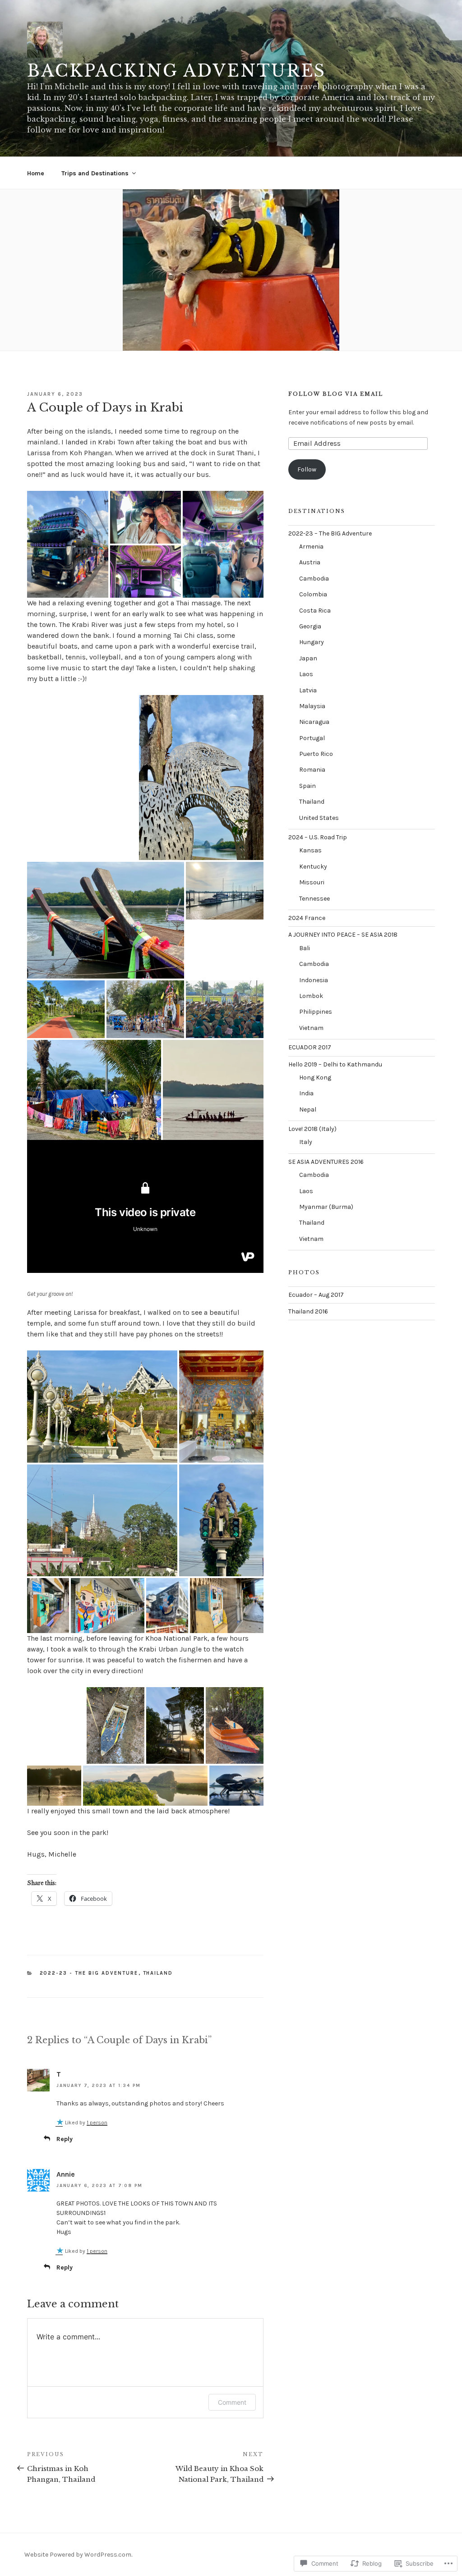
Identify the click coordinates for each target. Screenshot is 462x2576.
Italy (306, 1142)
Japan (308, 658)
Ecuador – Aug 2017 (316, 1295)
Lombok (311, 996)
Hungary (312, 642)
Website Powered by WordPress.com (78, 2555)
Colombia (313, 594)
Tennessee (314, 899)
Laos (306, 674)
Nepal (308, 1110)
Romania (312, 770)
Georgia (310, 626)
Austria (310, 562)
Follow (307, 469)
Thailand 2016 (308, 1311)
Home (36, 173)
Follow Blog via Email (336, 394)
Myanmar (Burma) (326, 1207)
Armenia (311, 547)
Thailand (158, 1973)
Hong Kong (315, 1078)
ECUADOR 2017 (310, 1047)
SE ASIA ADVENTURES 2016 (326, 1162)
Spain (307, 786)
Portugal (312, 738)
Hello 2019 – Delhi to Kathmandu (335, 1064)
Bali (305, 948)
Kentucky (313, 867)
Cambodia (314, 579)
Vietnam (311, 1028)
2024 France (307, 918)
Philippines (316, 1012)
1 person (97, 2123)
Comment (232, 2402)
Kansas (310, 850)
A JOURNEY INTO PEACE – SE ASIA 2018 (343, 935)
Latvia (308, 690)
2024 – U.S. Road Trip (318, 837)
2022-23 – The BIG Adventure (330, 533)
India (306, 1093)
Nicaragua (314, 722)
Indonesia (314, 980)
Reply (65, 2139)
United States (319, 818)
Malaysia (312, 706)
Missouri (312, 882)
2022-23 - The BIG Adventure (89, 1973)
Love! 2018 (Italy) (312, 1129)
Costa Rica (315, 611)
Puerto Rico (316, 754)
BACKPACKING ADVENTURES (176, 71)
